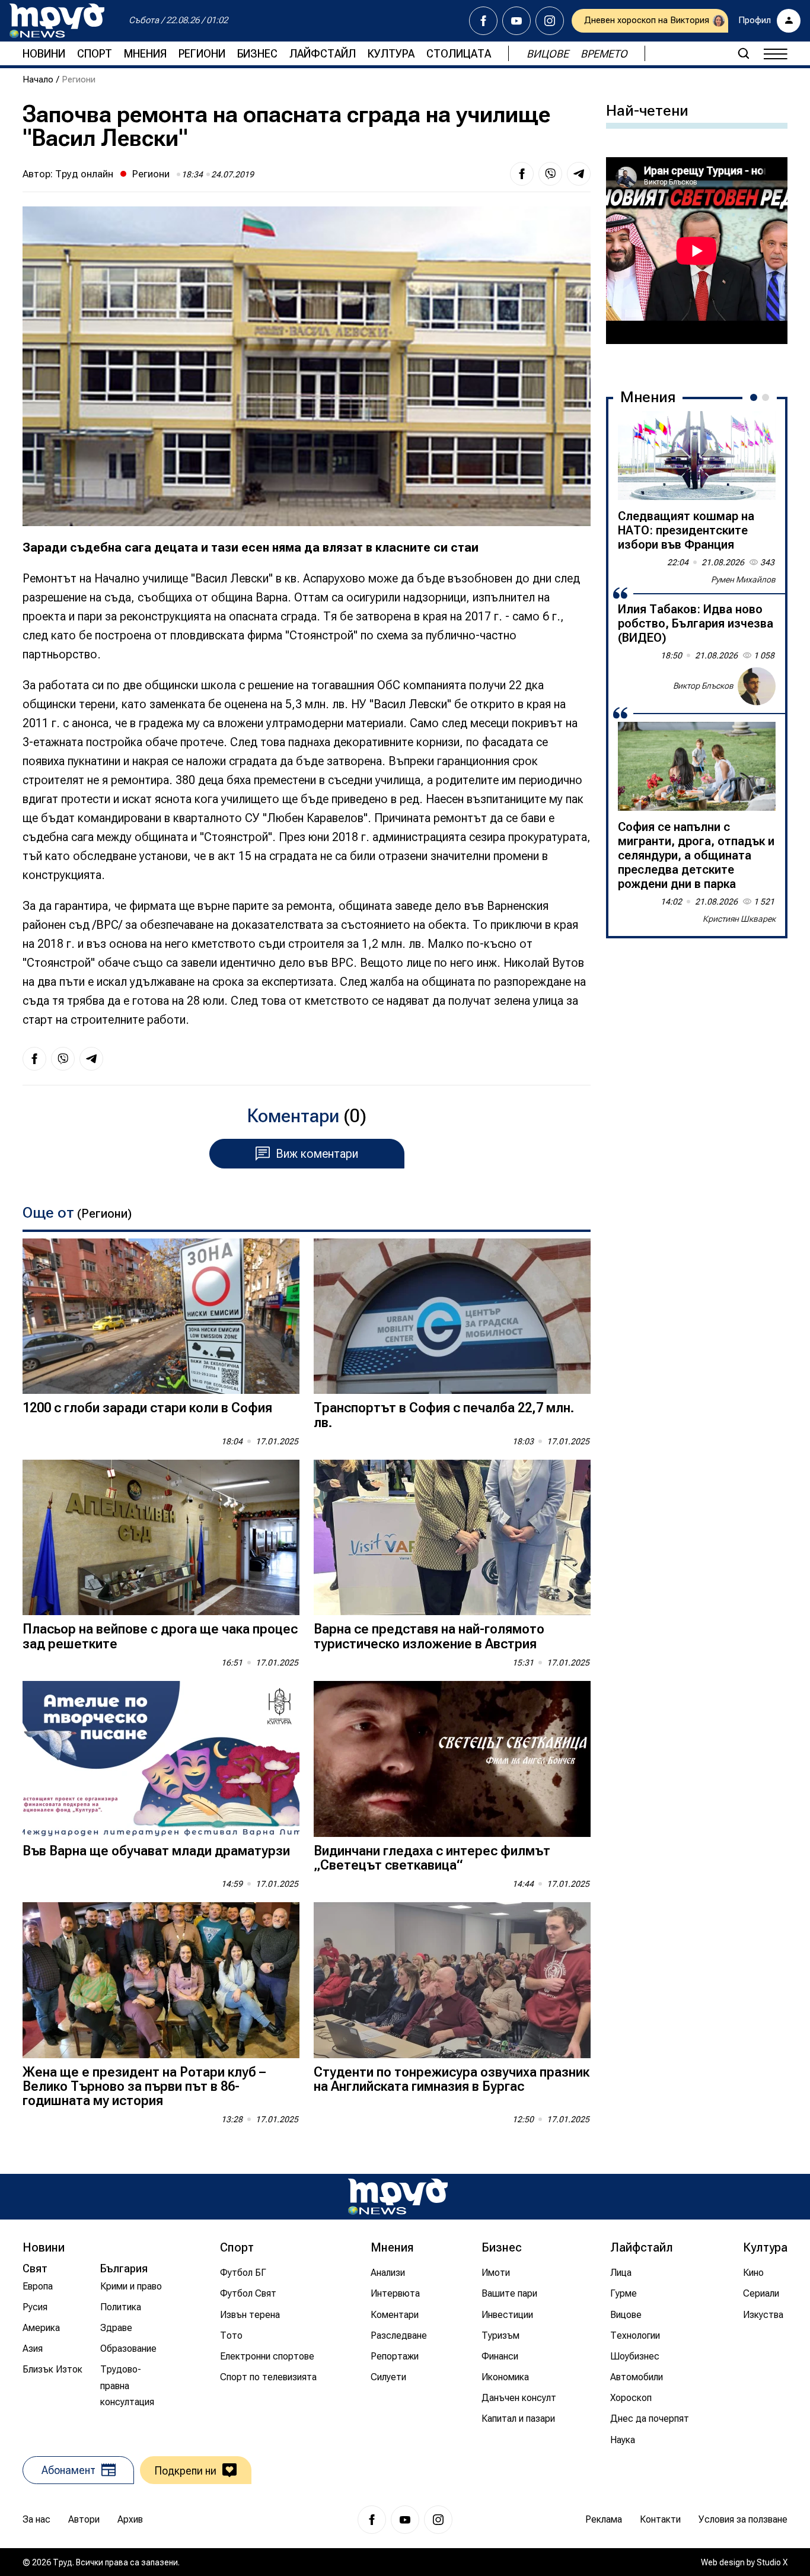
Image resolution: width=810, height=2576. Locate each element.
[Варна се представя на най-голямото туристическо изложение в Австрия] (452, 1538)
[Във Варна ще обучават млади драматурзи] (161, 1759)
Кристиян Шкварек (739, 919)
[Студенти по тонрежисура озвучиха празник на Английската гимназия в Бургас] (452, 1980)
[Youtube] (516, 21)
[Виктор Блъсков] (757, 686)
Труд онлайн (84, 174)
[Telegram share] (579, 174)
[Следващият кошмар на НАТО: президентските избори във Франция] (697, 456)
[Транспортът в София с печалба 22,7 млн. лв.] (452, 1316)
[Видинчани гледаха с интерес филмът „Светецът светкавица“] (452, 1759)
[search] (744, 53)
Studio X (772, 2562)
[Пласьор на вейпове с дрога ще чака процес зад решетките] (161, 1538)
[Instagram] (550, 21)
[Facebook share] (522, 174)
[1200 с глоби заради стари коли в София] (161, 1316)
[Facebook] (483, 21)
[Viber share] (550, 174)
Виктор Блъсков (703, 686)
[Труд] (398, 2197)
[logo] (57, 21)
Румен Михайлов (743, 579)
